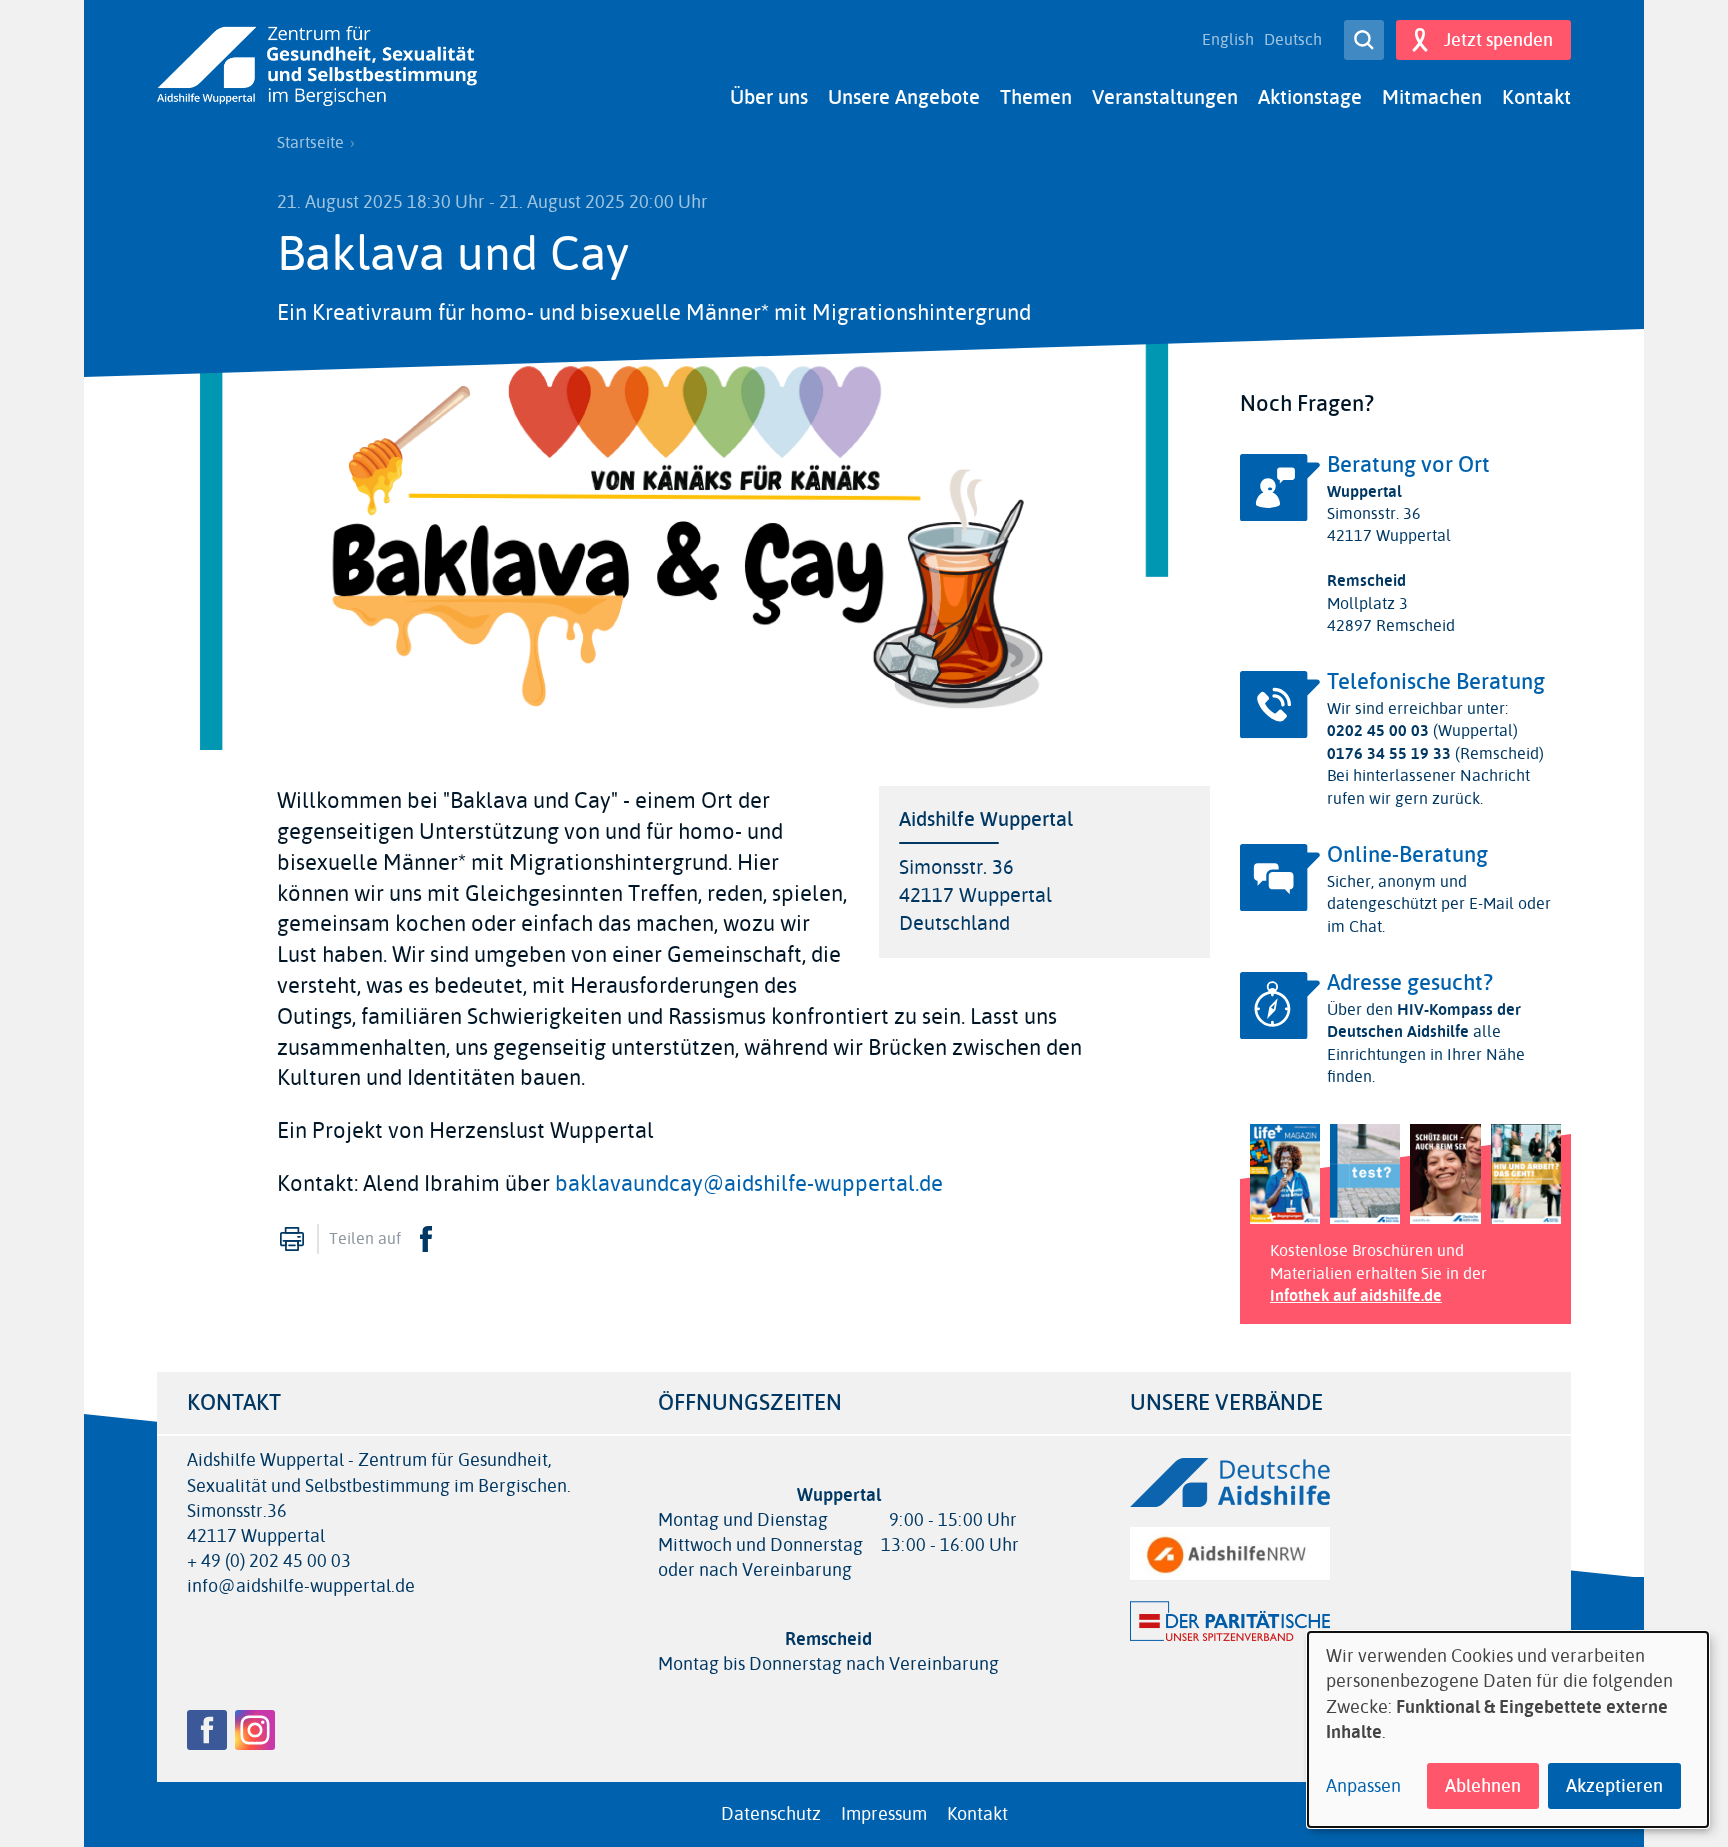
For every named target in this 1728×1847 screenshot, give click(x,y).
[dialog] (1508, 1729)
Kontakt (1536, 97)
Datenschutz (771, 1814)
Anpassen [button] (1363, 1786)
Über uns (769, 97)
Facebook (426, 1239)
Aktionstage (1310, 97)
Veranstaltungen (1165, 97)
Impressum (884, 1814)
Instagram (255, 1730)
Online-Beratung (1407, 855)
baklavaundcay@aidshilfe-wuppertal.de (749, 1184)
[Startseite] (317, 66)
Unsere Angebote (904, 97)
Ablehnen (1483, 1786)
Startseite (310, 143)
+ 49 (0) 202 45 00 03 (269, 1561)
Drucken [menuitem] (292, 1239)
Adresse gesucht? (1410, 983)
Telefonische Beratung (1436, 682)
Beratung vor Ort (1408, 465)
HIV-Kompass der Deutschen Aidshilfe (1424, 1020)
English (1228, 40)
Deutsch (1293, 40)
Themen (1036, 97)
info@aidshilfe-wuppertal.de (301, 1586)
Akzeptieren (1614, 1786)
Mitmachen (1432, 97)
